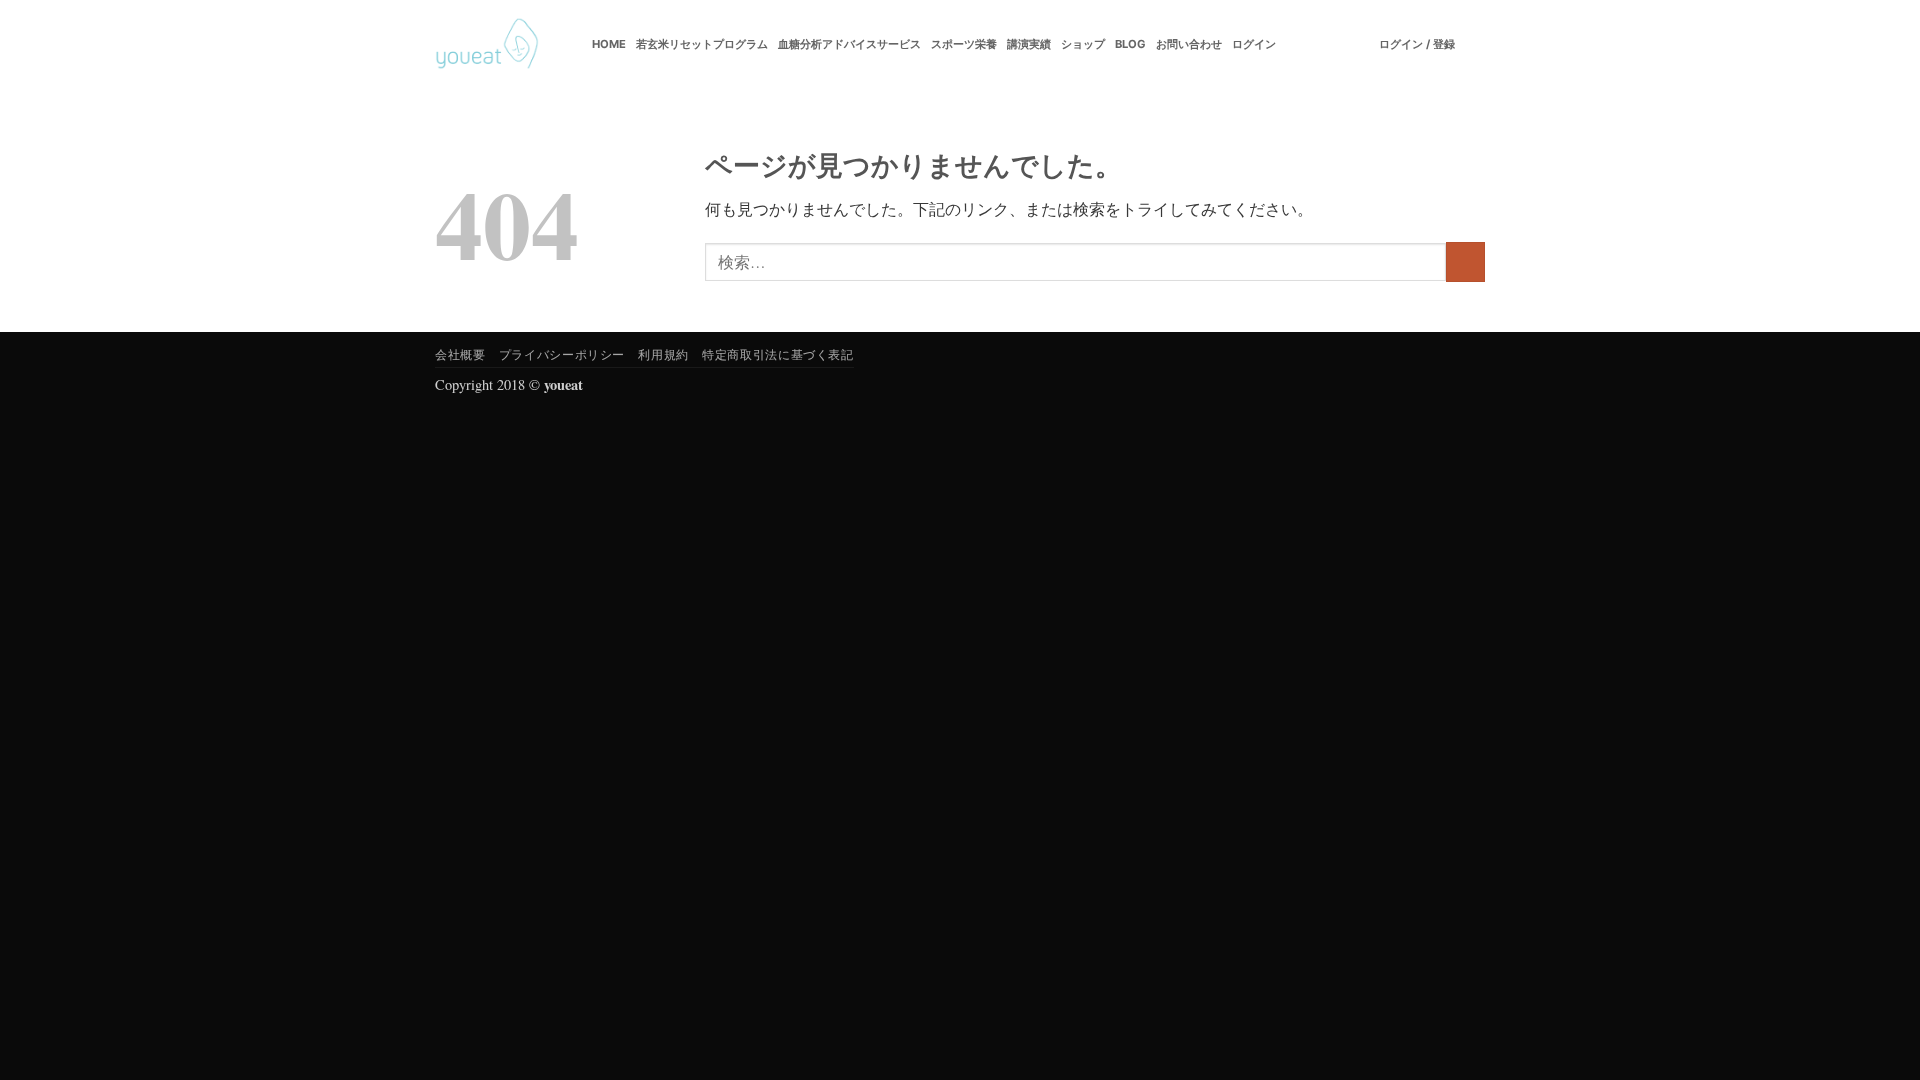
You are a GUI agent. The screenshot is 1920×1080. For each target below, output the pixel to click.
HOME (609, 44)
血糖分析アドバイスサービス (849, 44)
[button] (1417, 44)
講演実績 (1029, 44)
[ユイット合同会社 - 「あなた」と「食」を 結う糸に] (487, 44)
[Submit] (1465, 261)
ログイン (1254, 44)
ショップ (1083, 44)
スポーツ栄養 (964, 44)
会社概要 (460, 354)
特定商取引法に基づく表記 (777, 354)
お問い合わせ (1189, 44)
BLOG (1130, 44)
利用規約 (663, 354)
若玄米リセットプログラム (702, 44)
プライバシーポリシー (562, 354)
